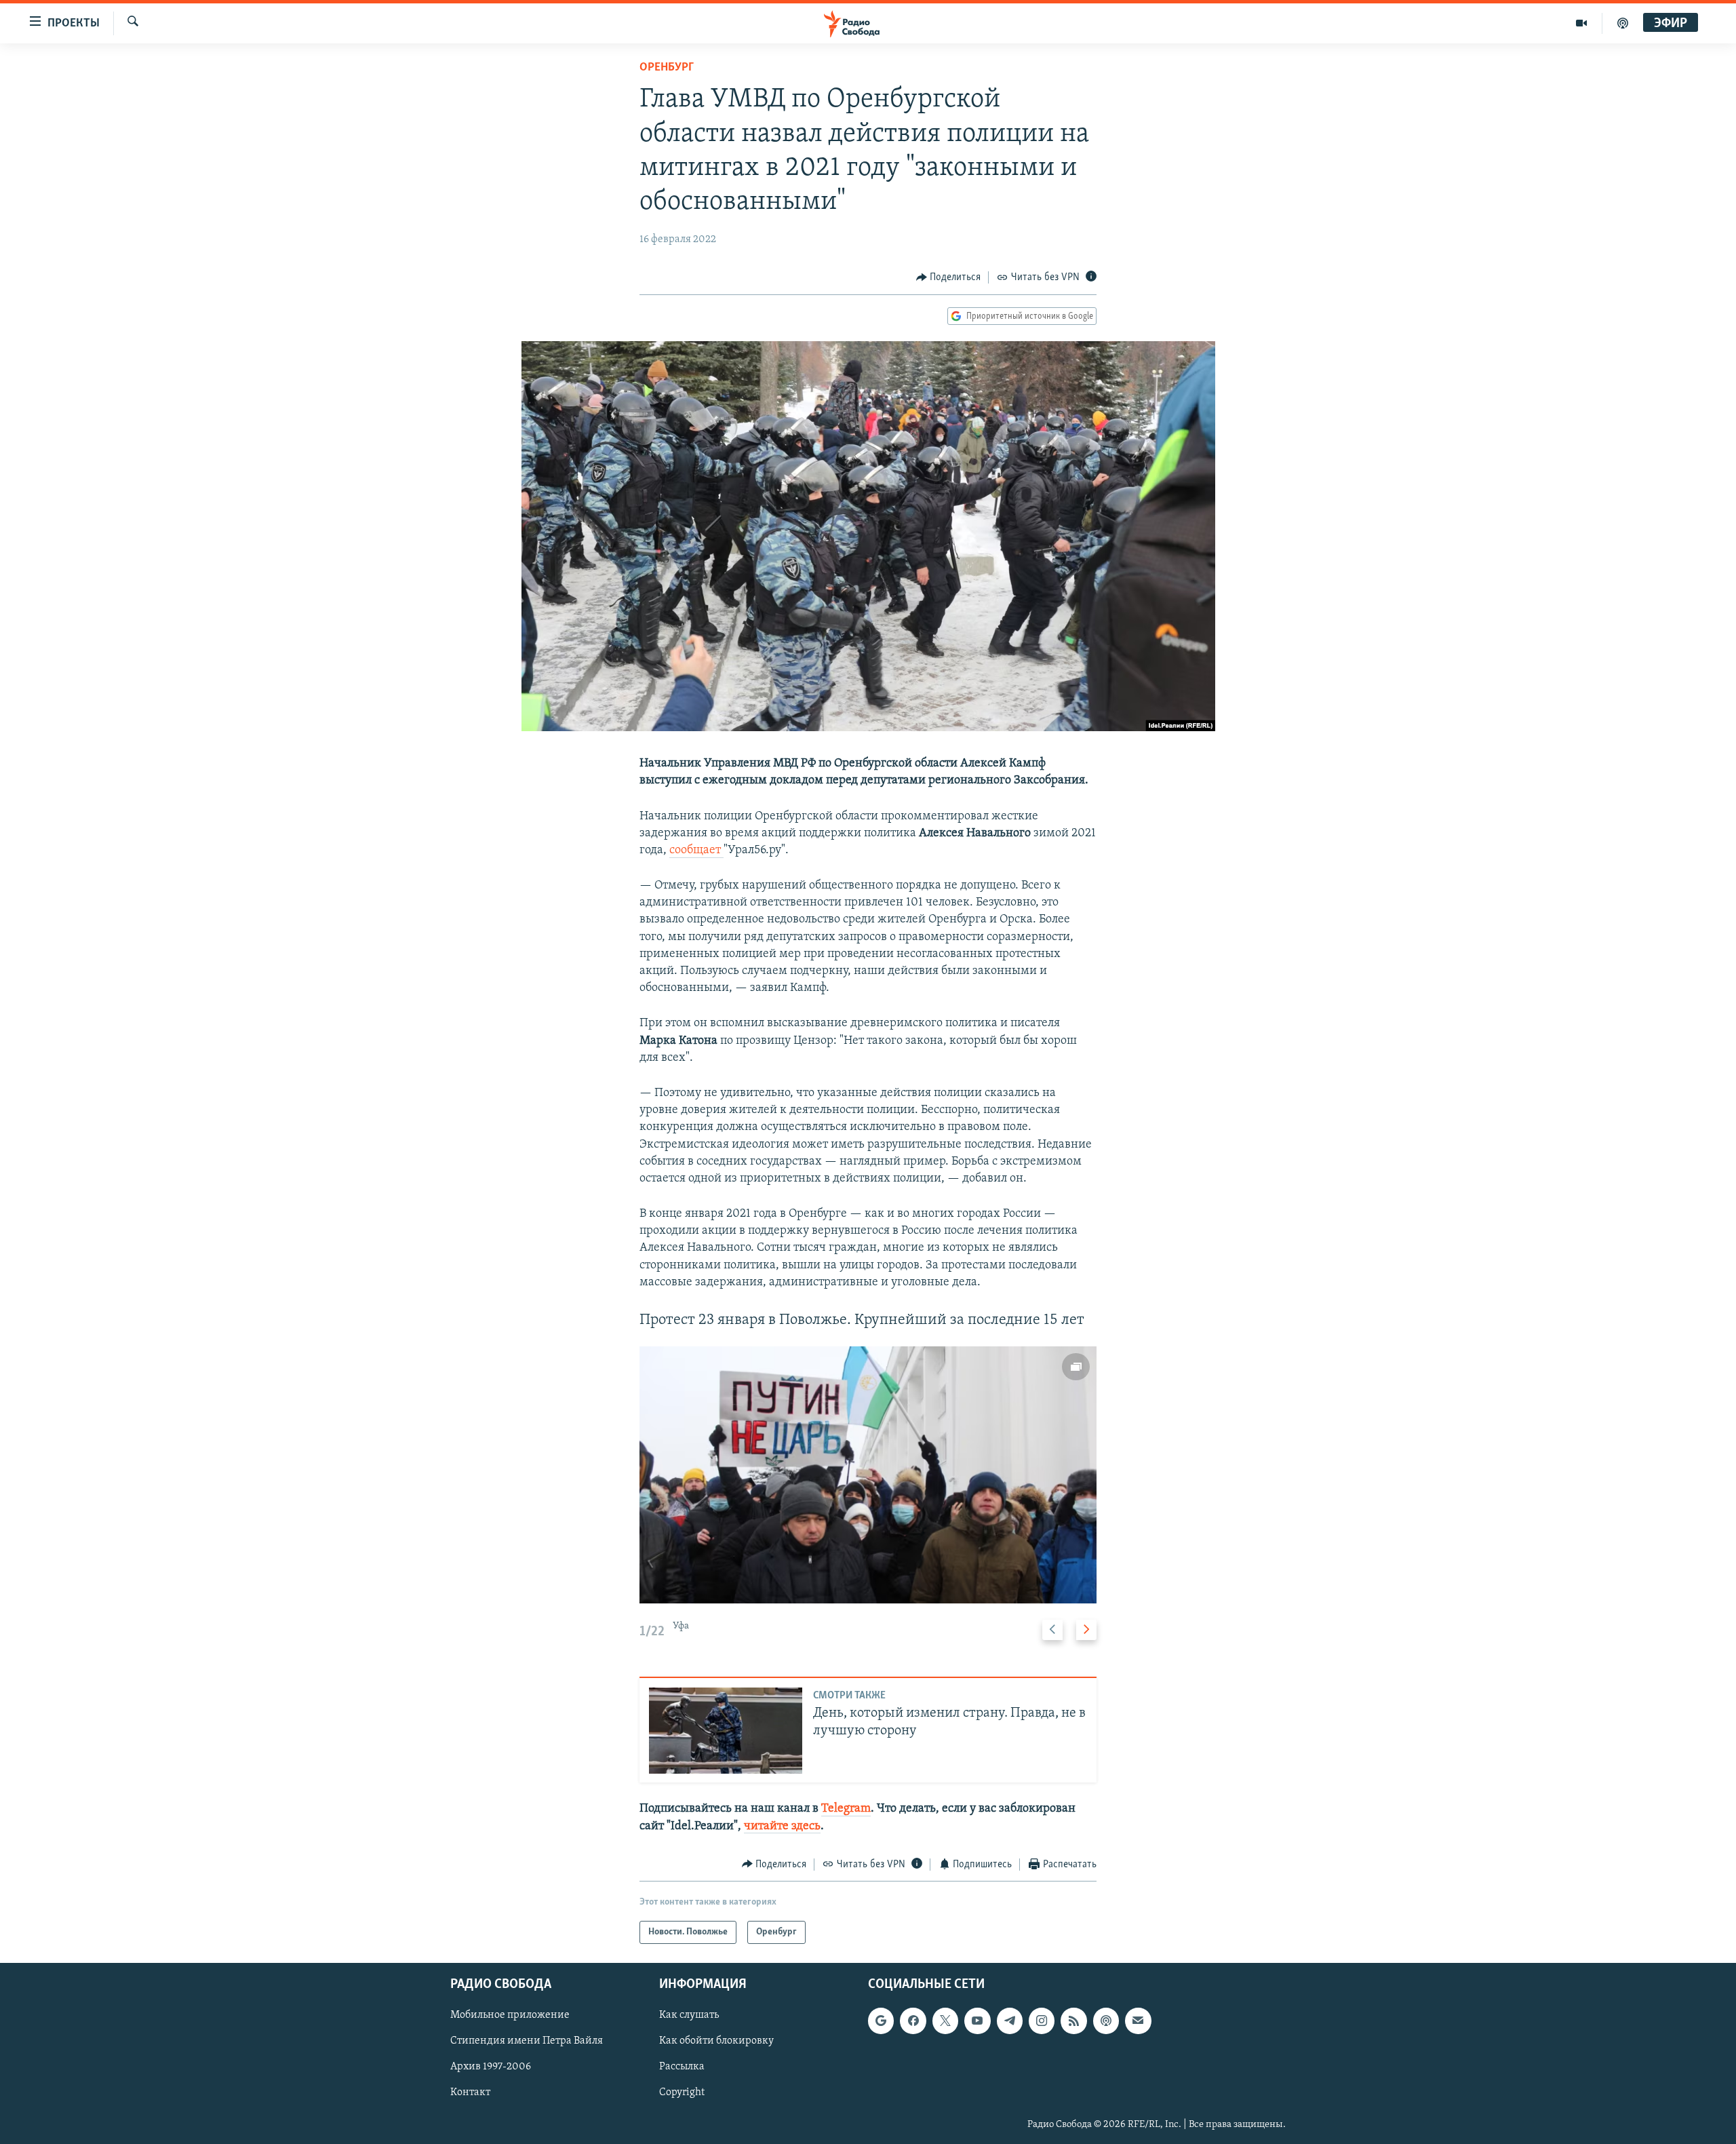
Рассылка (682, 2067)
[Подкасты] (1106, 2021)
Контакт (470, 2093)
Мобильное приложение (510, 2016)
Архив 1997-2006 (491, 2067)
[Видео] (1582, 23)
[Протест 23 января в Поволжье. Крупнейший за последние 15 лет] (868, 1475)
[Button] (949, 277)
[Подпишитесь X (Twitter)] (945, 2021)
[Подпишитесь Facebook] (913, 2021)
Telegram (846, 1809)
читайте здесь (782, 1827)
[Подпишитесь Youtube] (977, 2021)
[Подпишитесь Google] (881, 2021)
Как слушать (689, 2016)
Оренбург (667, 68)
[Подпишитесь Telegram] (1010, 2021)
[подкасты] (1623, 23)
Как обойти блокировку (716, 2042)
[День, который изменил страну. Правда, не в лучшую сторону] (726, 1731)
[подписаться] (1138, 2021)
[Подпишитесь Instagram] (1042, 2021)
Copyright (682, 2093)
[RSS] (1073, 2021)
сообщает (696, 851)
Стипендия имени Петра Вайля (527, 2042)
